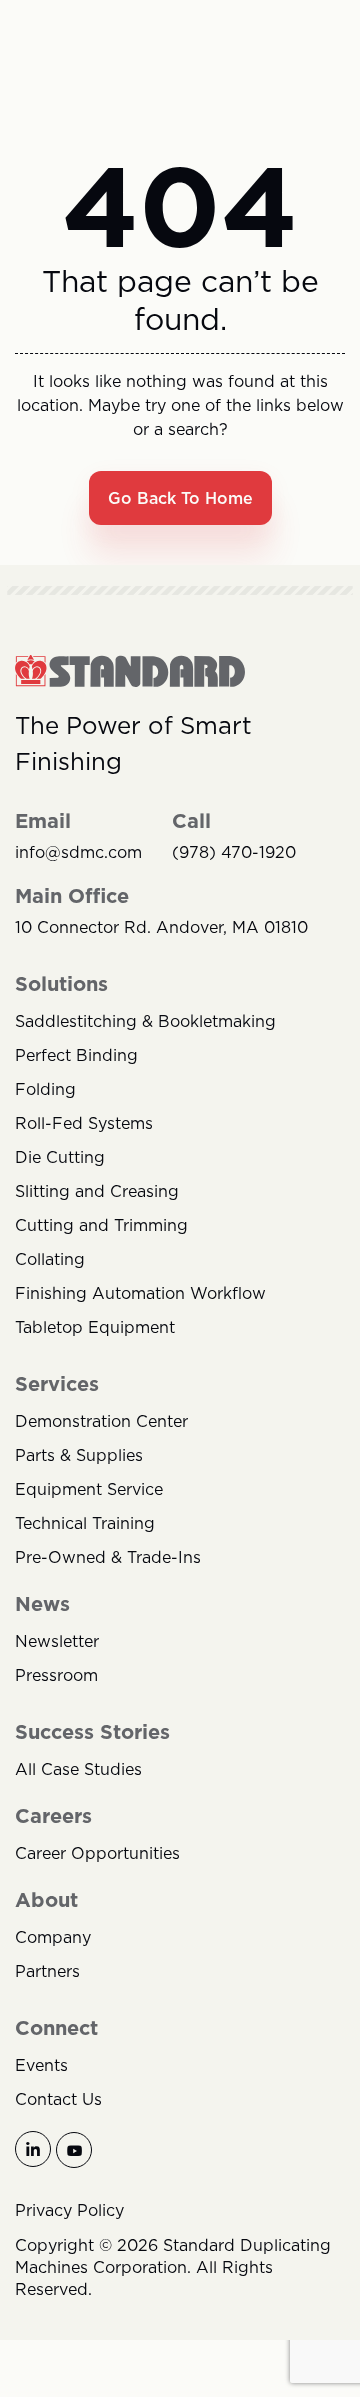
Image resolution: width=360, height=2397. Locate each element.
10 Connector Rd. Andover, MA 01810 (161, 927)
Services (57, 1384)
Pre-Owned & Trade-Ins (108, 1557)
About (46, 1900)
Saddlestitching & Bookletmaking (145, 1021)
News (42, 1604)
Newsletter (57, 1641)
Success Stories (92, 1732)
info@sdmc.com (78, 852)
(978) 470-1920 (234, 852)
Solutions (61, 984)
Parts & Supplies (79, 1455)
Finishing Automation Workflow (140, 1293)
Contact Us (58, 2099)
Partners (47, 1971)
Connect (56, 2028)
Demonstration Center (101, 1421)
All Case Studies (78, 1769)
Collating (50, 1259)
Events (41, 2065)
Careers (53, 1816)
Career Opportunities (97, 1853)
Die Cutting (60, 1157)
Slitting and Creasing (97, 1191)
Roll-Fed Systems (84, 1123)
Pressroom (56, 1675)
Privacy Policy (69, 2210)
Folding (45, 1089)
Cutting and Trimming (101, 1225)
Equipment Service (89, 1489)
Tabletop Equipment (95, 1327)
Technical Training (85, 1523)
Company (53, 1937)
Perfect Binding (76, 1055)
